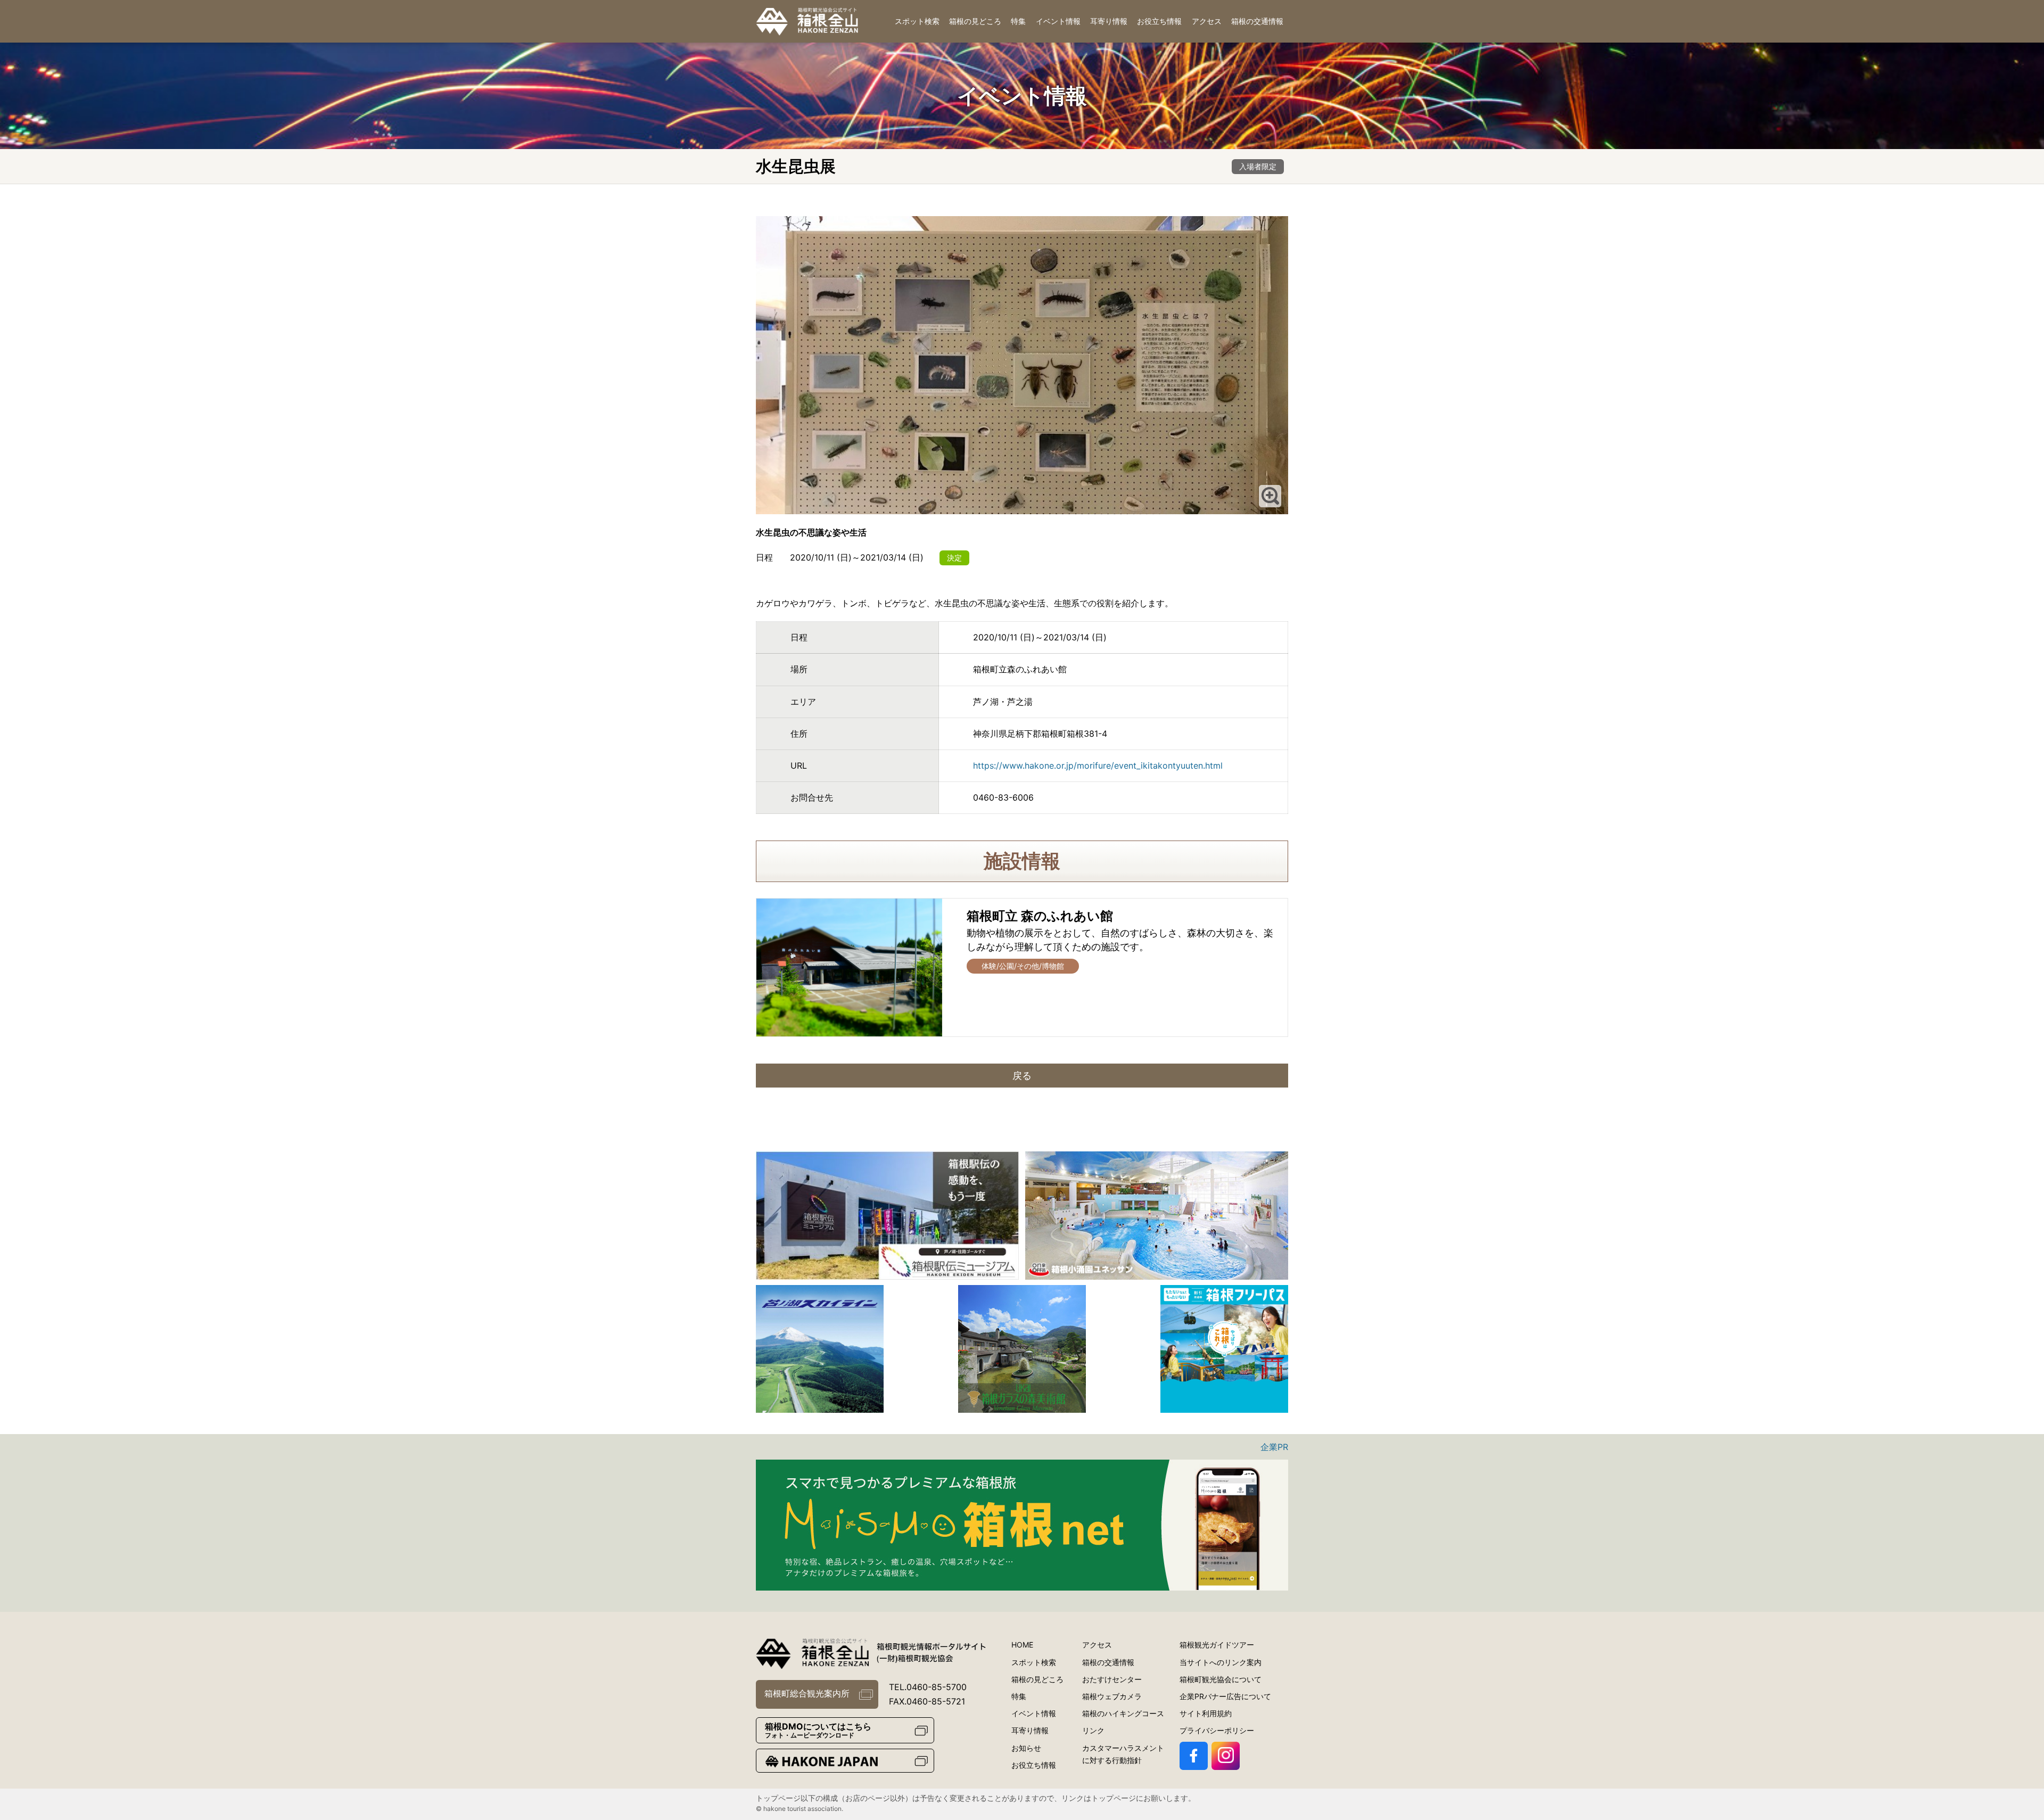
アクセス (1207, 21)
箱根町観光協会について (1221, 1679)
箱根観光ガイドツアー (1217, 1645)
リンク (1093, 1730)
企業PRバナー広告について (1225, 1696)
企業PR (1274, 1447)
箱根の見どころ (975, 21)
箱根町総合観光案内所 (807, 1693)
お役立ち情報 (1159, 21)
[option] (887, 1216)
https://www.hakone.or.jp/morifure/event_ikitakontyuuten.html (1098, 765)
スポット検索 (917, 21)
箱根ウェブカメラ (1112, 1696)
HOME (1022, 1645)
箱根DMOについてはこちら (818, 1730)
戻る (1022, 1076)
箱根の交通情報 (1257, 21)
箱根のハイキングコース (1123, 1713)
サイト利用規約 (1206, 1713)
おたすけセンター (1112, 1679)
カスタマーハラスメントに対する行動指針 (1123, 1754)
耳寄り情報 (1109, 21)
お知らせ (1026, 1748)
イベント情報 (1058, 21)
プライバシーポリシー (1217, 1730)
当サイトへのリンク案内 (1221, 1662)
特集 (1018, 21)
